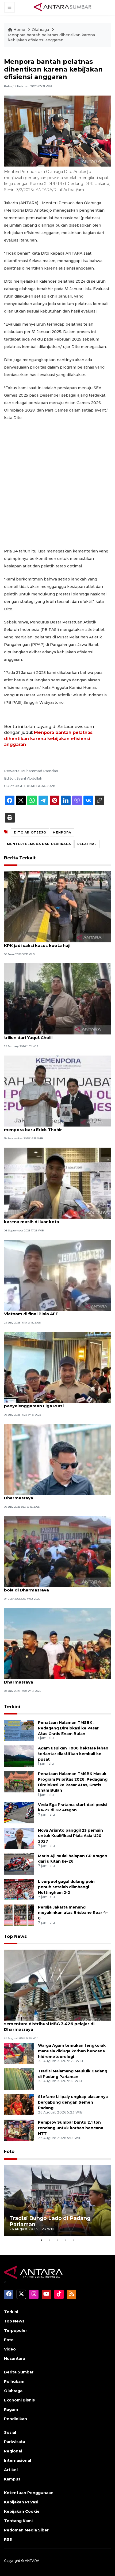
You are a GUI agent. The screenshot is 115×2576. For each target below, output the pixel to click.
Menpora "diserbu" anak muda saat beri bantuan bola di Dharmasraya (57, 1587)
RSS (8, 2539)
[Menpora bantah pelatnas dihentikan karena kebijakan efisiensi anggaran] (57, 1985)
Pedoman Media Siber (26, 2530)
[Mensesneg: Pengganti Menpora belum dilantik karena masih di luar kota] (57, 1183)
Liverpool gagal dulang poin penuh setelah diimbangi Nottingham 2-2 (66, 1887)
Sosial (10, 2432)
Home (19, 30)
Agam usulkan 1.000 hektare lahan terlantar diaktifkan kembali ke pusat (73, 1754)
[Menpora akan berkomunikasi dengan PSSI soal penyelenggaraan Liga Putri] (57, 1367)
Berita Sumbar (19, 2372)
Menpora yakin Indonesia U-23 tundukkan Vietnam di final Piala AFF (49, 1311)
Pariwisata (15, 2442)
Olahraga (41, 30)
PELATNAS (87, 844)
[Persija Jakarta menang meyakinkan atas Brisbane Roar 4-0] (19, 1915)
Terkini (12, 1707)
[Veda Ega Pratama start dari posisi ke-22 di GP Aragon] (19, 1812)
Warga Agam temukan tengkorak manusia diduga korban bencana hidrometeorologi (72, 2051)
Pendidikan (16, 2419)
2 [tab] (49, 2240)
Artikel (11, 2470)
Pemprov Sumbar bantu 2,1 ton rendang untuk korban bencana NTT (71, 2128)
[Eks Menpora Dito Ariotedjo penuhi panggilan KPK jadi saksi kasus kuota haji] (57, 906)
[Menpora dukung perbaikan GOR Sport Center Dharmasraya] (57, 1643)
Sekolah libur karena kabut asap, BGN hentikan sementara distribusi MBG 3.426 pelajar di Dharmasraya (55, 2024)
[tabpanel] (57, 2201)
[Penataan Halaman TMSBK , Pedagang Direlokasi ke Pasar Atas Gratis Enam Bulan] (19, 1730)
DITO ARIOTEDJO (30, 832)
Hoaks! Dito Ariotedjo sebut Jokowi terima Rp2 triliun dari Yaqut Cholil (55, 1035)
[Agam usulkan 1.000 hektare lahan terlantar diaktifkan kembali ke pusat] (19, 1756)
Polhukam (14, 2381)
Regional (13, 2451)
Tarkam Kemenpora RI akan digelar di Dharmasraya (45, 1495)
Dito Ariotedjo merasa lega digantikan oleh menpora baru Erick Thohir (51, 1127)
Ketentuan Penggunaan (29, 2493)
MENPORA (62, 832)
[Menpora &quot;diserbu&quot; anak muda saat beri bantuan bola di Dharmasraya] (57, 1551)
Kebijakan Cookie (22, 2511)
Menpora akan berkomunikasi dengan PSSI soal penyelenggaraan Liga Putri (56, 1403)
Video (10, 2349)
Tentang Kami (18, 2521)
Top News (15, 1936)
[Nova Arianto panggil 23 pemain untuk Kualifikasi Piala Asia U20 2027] (19, 1838)
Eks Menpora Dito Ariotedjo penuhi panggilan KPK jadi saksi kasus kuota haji (53, 943)
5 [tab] (74, 2240)
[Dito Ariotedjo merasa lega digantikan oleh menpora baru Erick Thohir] (57, 1091)
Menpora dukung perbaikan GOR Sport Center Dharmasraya (54, 1679)
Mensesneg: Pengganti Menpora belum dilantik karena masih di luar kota (55, 1219)
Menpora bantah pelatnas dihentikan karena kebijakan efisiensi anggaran (51, 38)
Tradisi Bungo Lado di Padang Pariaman (50, 2221)
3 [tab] (57, 2240)
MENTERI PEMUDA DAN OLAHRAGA (39, 844)
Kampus (12, 2479)
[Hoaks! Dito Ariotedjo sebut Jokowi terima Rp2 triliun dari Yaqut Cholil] (57, 999)
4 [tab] (66, 2240)
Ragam (11, 2409)
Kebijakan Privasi (21, 2502)
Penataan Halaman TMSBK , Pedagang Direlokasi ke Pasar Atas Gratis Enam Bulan (68, 1728)
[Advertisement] (57, 484)
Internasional (18, 2460)
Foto (9, 2152)
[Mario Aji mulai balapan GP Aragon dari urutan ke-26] (19, 1864)
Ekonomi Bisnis (19, 2400)
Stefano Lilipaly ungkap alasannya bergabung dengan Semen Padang (73, 2102)
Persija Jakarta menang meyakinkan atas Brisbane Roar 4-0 (73, 1913)
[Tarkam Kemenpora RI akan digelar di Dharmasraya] (57, 1459)
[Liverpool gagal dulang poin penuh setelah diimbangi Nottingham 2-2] (19, 1889)
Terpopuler (16, 2330)
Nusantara (14, 2358)
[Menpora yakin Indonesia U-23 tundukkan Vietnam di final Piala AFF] (57, 1275)
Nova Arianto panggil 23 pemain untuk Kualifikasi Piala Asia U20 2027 (70, 1836)
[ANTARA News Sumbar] (63, 7)
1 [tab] (41, 2240)
